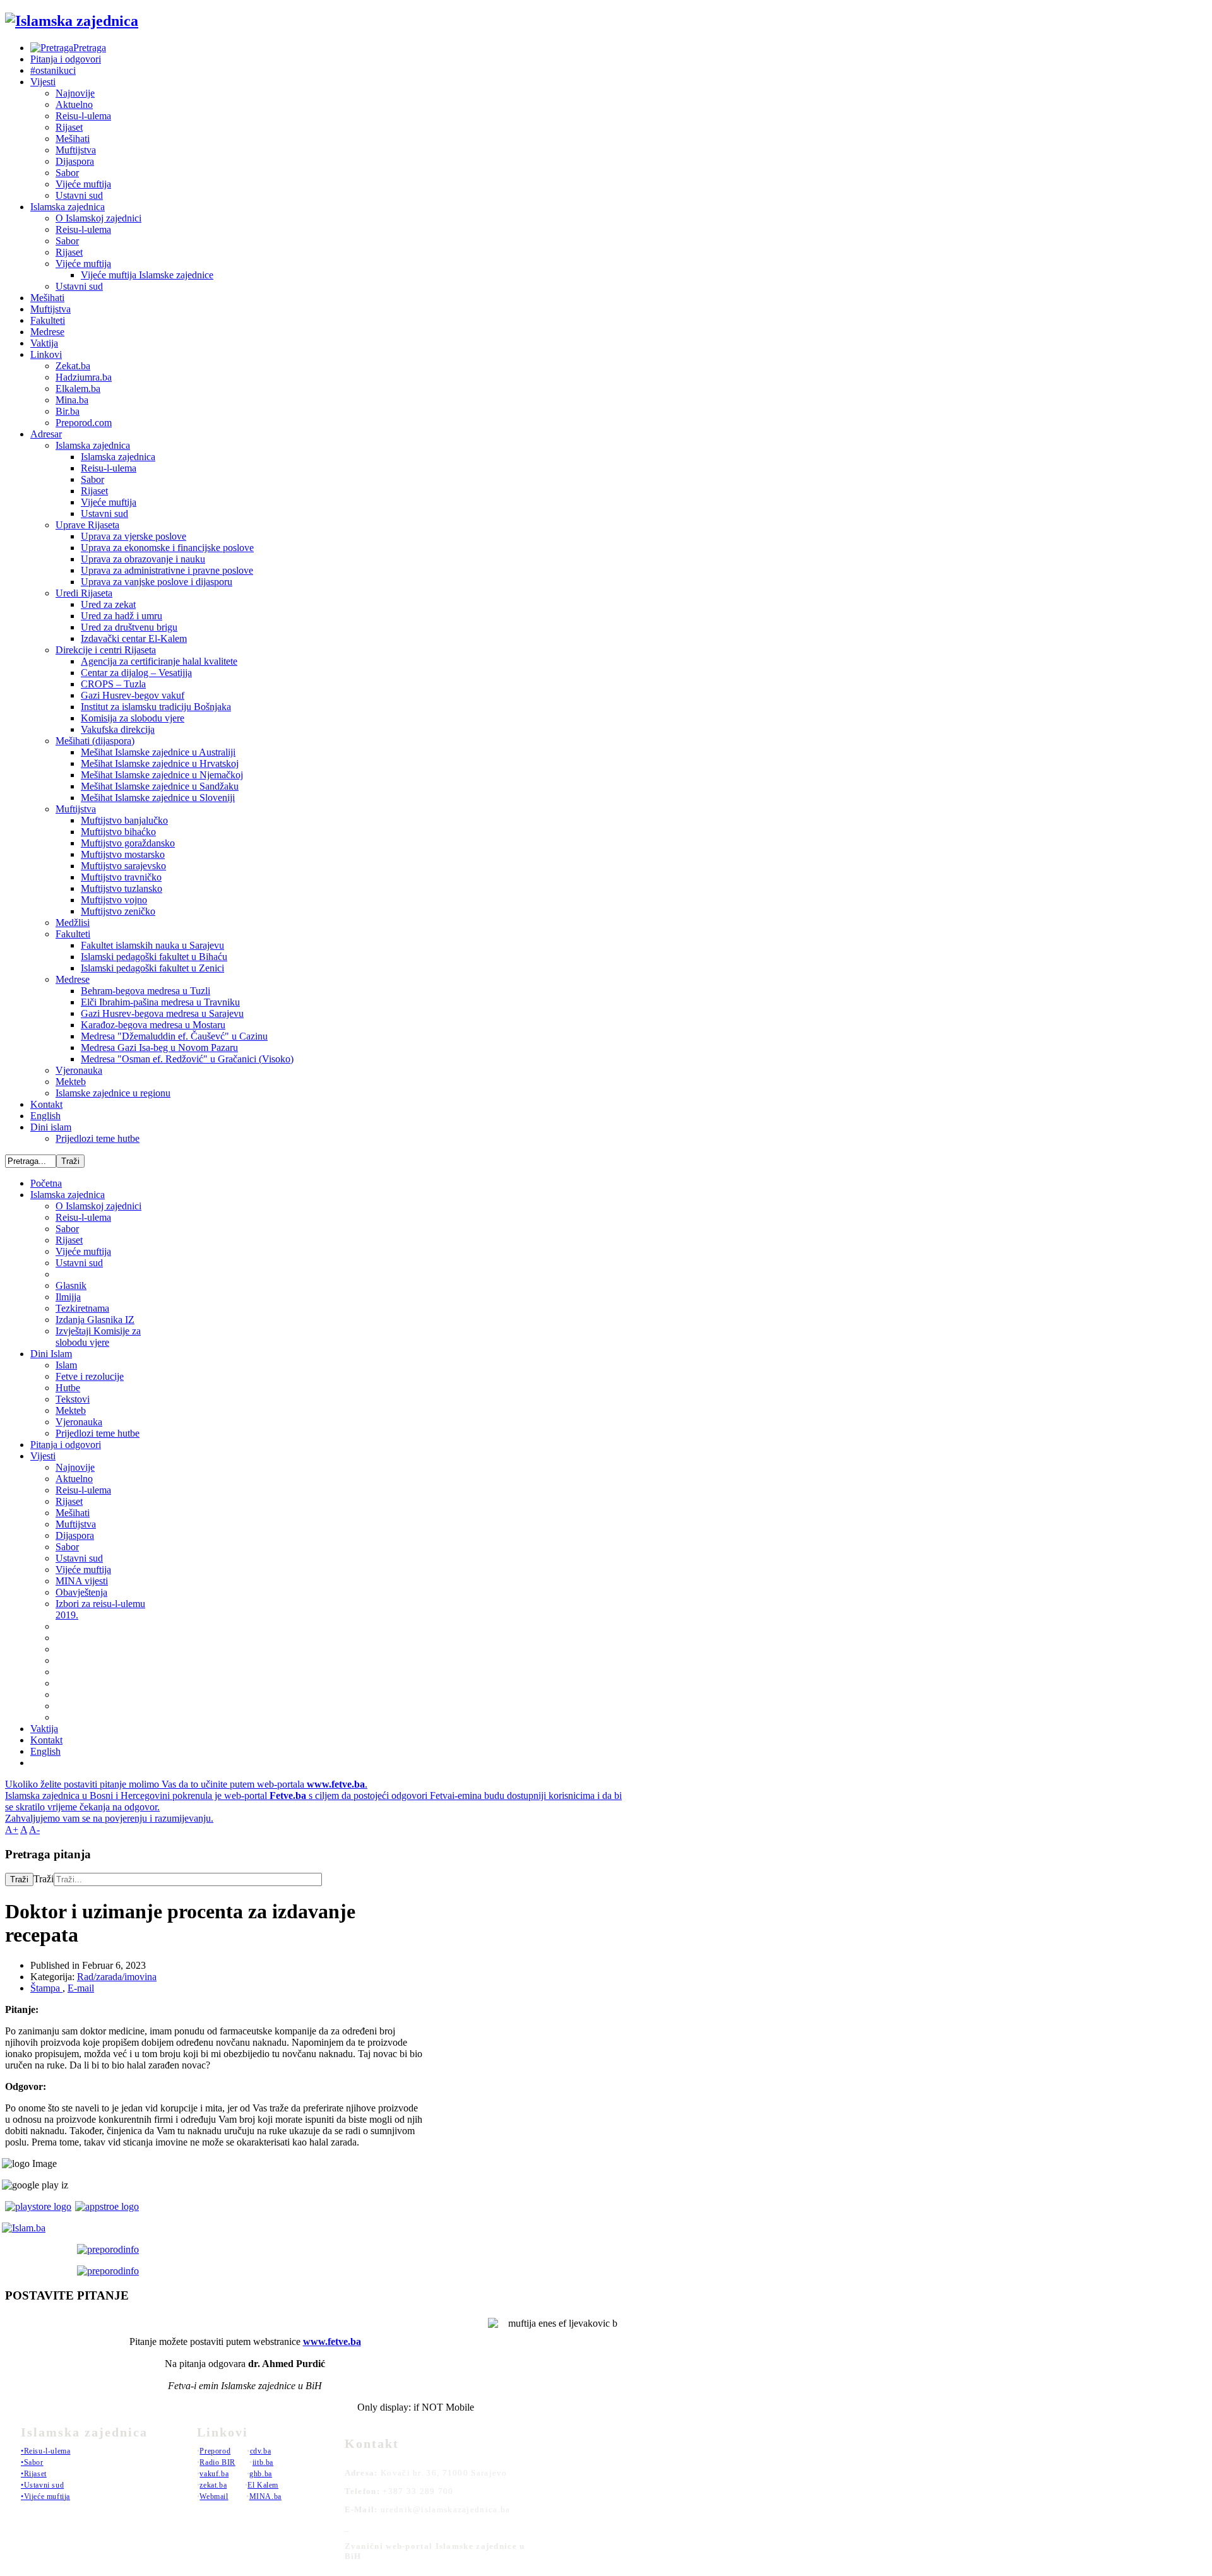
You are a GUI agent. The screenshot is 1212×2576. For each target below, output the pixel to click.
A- (34, 1830)
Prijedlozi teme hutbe (98, 1138)
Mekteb (71, 1082)
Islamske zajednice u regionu (113, 1093)
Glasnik (71, 1285)
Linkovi (46, 354)
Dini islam (51, 1127)
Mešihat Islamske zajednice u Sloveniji (158, 798)
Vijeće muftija (83, 184)
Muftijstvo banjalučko (124, 820)
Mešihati (73, 139)
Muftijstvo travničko (121, 877)
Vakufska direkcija (118, 729)
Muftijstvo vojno (114, 900)
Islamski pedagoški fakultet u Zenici (152, 968)
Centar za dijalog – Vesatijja (136, 673)
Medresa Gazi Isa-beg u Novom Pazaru (159, 1048)
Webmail (214, 2496)
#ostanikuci (53, 70)
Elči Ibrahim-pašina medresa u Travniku (160, 1002)
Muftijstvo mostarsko (123, 854)
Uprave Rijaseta (87, 525)
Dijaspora (75, 161)
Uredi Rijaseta (84, 593)
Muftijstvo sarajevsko (123, 866)
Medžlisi (73, 923)
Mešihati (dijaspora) (95, 741)
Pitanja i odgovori (66, 59)
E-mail (81, 1988)
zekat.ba (213, 2485)
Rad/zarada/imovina (117, 1977)
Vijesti (43, 82)
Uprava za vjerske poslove (134, 536)
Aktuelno (74, 104)
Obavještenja (81, 1592)
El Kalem (263, 2485)
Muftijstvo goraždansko (128, 843)
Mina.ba (72, 400)
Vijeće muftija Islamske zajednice (147, 275)
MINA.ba (265, 2496)
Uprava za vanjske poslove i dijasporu (157, 582)
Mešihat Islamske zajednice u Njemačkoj (162, 775)
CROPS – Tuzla (113, 684)
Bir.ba (68, 411)
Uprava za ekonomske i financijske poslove (167, 548)
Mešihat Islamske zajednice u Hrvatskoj (160, 763)
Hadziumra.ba (84, 377)
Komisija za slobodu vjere (133, 718)
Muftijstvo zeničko (118, 911)
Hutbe (68, 1388)
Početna (46, 1183)
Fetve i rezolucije (90, 1376)
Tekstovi (73, 1399)
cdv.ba (261, 2451)
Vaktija (44, 343)
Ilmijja (68, 1297)
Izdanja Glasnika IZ (95, 1320)
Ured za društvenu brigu (129, 627)
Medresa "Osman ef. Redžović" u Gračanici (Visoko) (187, 1059)
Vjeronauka (79, 1070)
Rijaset (69, 127)
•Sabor (32, 2462)
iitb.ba (263, 2462)
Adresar (46, 434)
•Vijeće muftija (45, 2496)
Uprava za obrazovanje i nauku (143, 559)
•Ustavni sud (42, 2485)
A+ (12, 1830)
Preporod (215, 2451)
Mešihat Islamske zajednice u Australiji (158, 752)
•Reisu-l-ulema (45, 2451)
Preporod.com (84, 423)
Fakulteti (48, 320)
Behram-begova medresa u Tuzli (146, 991)
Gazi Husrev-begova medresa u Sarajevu (162, 1013)
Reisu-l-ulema (83, 116)
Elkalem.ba (78, 389)
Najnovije (75, 93)
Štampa (46, 1988)
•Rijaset (34, 2474)
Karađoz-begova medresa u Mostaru (153, 1025)
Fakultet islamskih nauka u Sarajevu (152, 945)
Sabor (67, 173)
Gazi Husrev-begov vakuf (133, 695)
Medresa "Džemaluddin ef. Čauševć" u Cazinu (174, 1036)
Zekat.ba (73, 366)
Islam (66, 1365)
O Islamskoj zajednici (98, 218)
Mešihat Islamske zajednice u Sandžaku (160, 786)
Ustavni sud (79, 195)
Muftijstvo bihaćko (118, 832)
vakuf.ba (214, 2474)
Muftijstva (76, 150)
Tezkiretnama (82, 1308)
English (45, 1116)
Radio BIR (217, 2462)
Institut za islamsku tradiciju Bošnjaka (156, 707)
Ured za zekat (108, 604)
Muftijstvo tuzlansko (122, 888)
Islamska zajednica (68, 207)
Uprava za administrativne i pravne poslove (167, 570)
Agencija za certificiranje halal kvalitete (159, 661)
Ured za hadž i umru (122, 616)
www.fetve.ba (332, 2342)
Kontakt (46, 1104)
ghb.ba (261, 2474)
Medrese (47, 332)
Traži (19, 1879)
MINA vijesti (82, 1581)
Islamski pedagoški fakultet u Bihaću (154, 957)
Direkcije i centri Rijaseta (106, 650)
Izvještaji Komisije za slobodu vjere (98, 1337)
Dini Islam (51, 1354)
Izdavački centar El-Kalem (134, 638)
